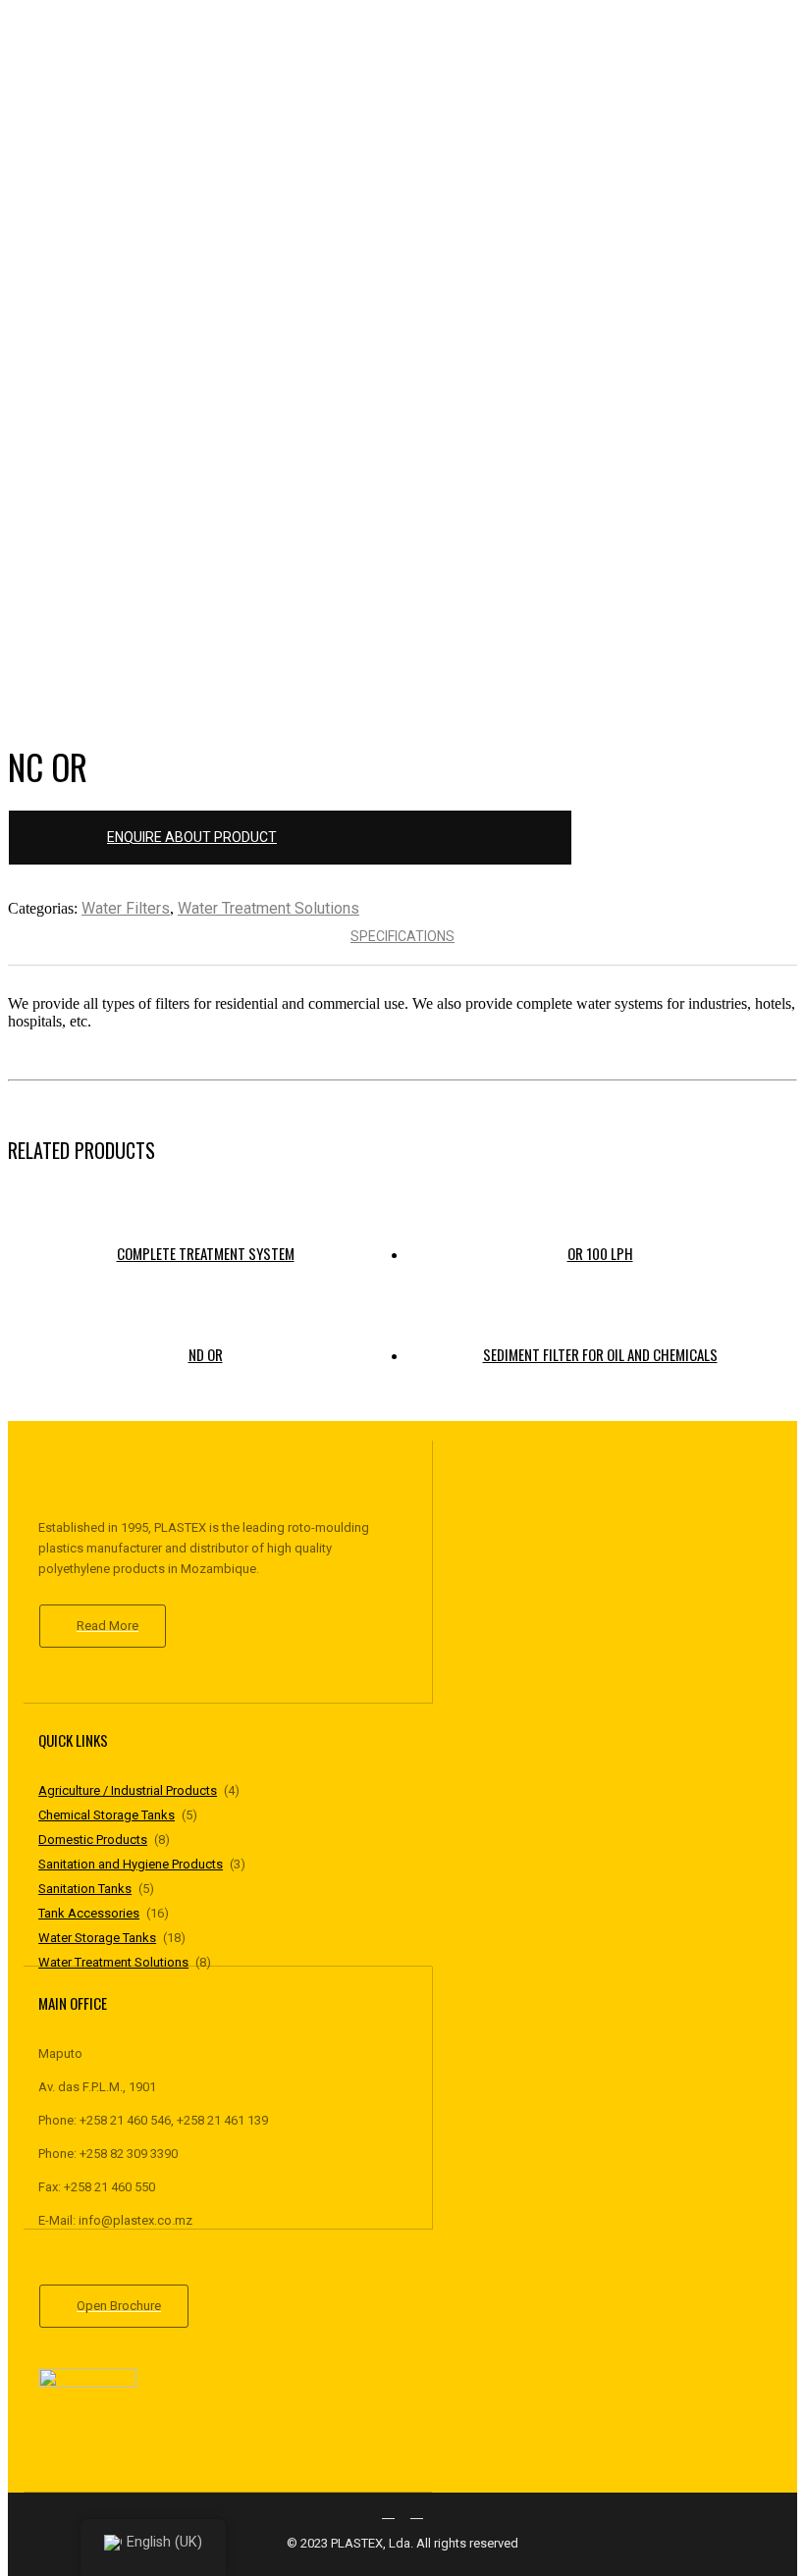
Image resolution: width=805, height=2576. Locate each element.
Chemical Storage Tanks (107, 1815)
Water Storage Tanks (97, 1938)
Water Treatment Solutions (268, 908)
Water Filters (126, 908)
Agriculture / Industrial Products (128, 1790)
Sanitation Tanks (85, 1889)
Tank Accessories (89, 1913)
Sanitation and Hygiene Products (131, 1864)
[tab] (402, 936)
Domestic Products (93, 1840)
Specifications (402, 936)
